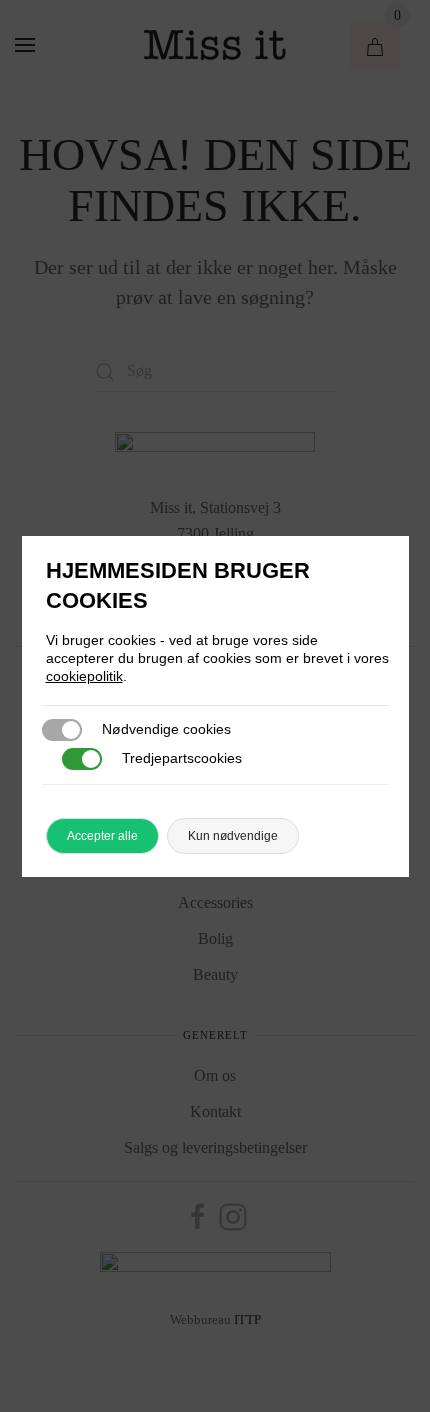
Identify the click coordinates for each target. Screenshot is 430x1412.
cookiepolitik (84, 676)
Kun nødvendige (233, 836)
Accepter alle (102, 836)
